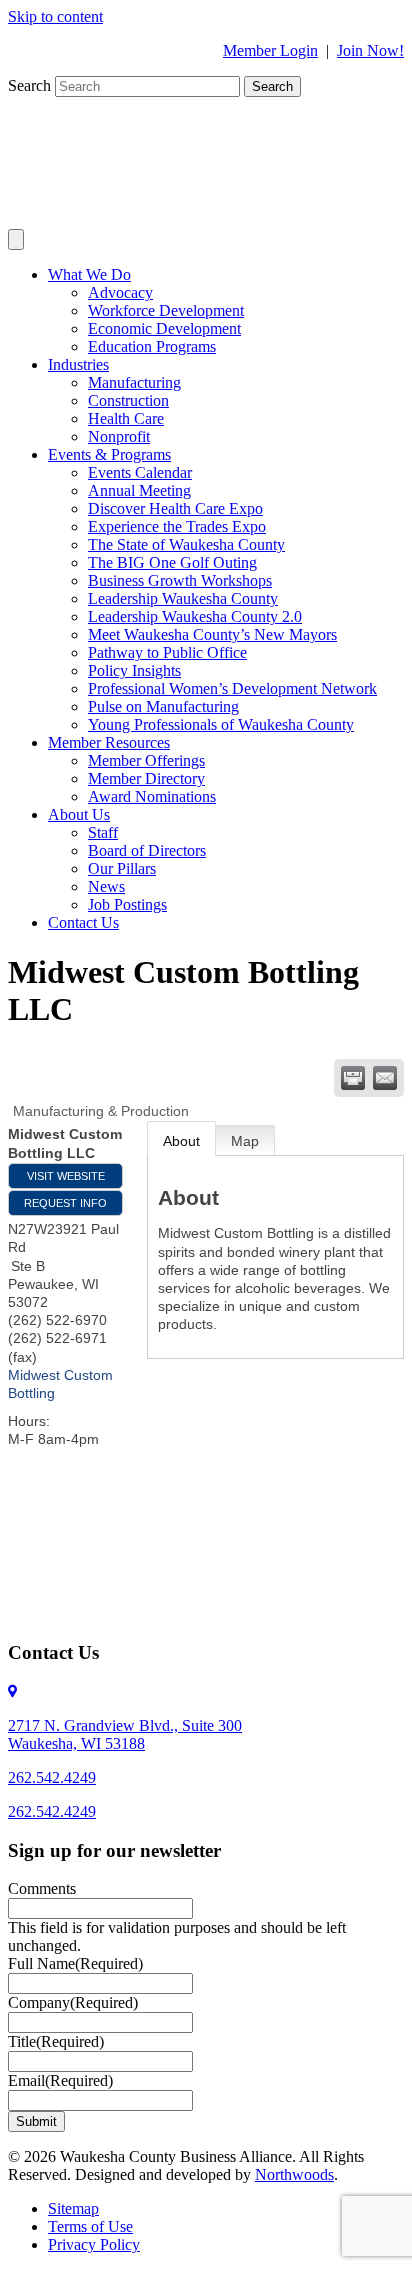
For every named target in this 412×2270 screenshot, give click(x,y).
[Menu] (16, 239)
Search (31, 85)
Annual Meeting (139, 490)
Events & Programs (109, 454)
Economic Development (164, 328)
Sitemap (73, 2208)
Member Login (270, 50)
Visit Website (66, 1176)
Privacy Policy (94, 2244)
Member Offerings (146, 760)
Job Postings (127, 904)
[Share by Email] (385, 1078)
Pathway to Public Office (167, 652)
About (181, 1141)
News (106, 886)
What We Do (89, 274)
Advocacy (120, 292)
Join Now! (370, 50)
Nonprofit (119, 436)
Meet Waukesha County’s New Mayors (212, 634)
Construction (128, 400)
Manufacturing (134, 382)
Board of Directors (147, 850)
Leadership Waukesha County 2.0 (195, 616)
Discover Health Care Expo (175, 508)
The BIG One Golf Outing (172, 562)
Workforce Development (166, 310)
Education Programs (152, 346)
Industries (78, 364)
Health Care (126, 418)
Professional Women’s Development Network (232, 688)
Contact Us (83, 922)
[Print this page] (353, 1078)
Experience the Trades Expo (177, 526)
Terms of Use (90, 2226)
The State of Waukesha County (186, 544)
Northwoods (294, 2174)
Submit (36, 2121)
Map (245, 1141)
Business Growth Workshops (180, 580)
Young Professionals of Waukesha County (221, 724)
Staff (103, 832)
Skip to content (55, 16)
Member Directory (146, 778)
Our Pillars (122, 868)
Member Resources (109, 742)
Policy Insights (134, 670)
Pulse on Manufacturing (163, 706)
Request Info (65, 1203)
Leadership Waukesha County (183, 598)
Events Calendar (140, 472)
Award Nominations (152, 796)
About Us (79, 814)
